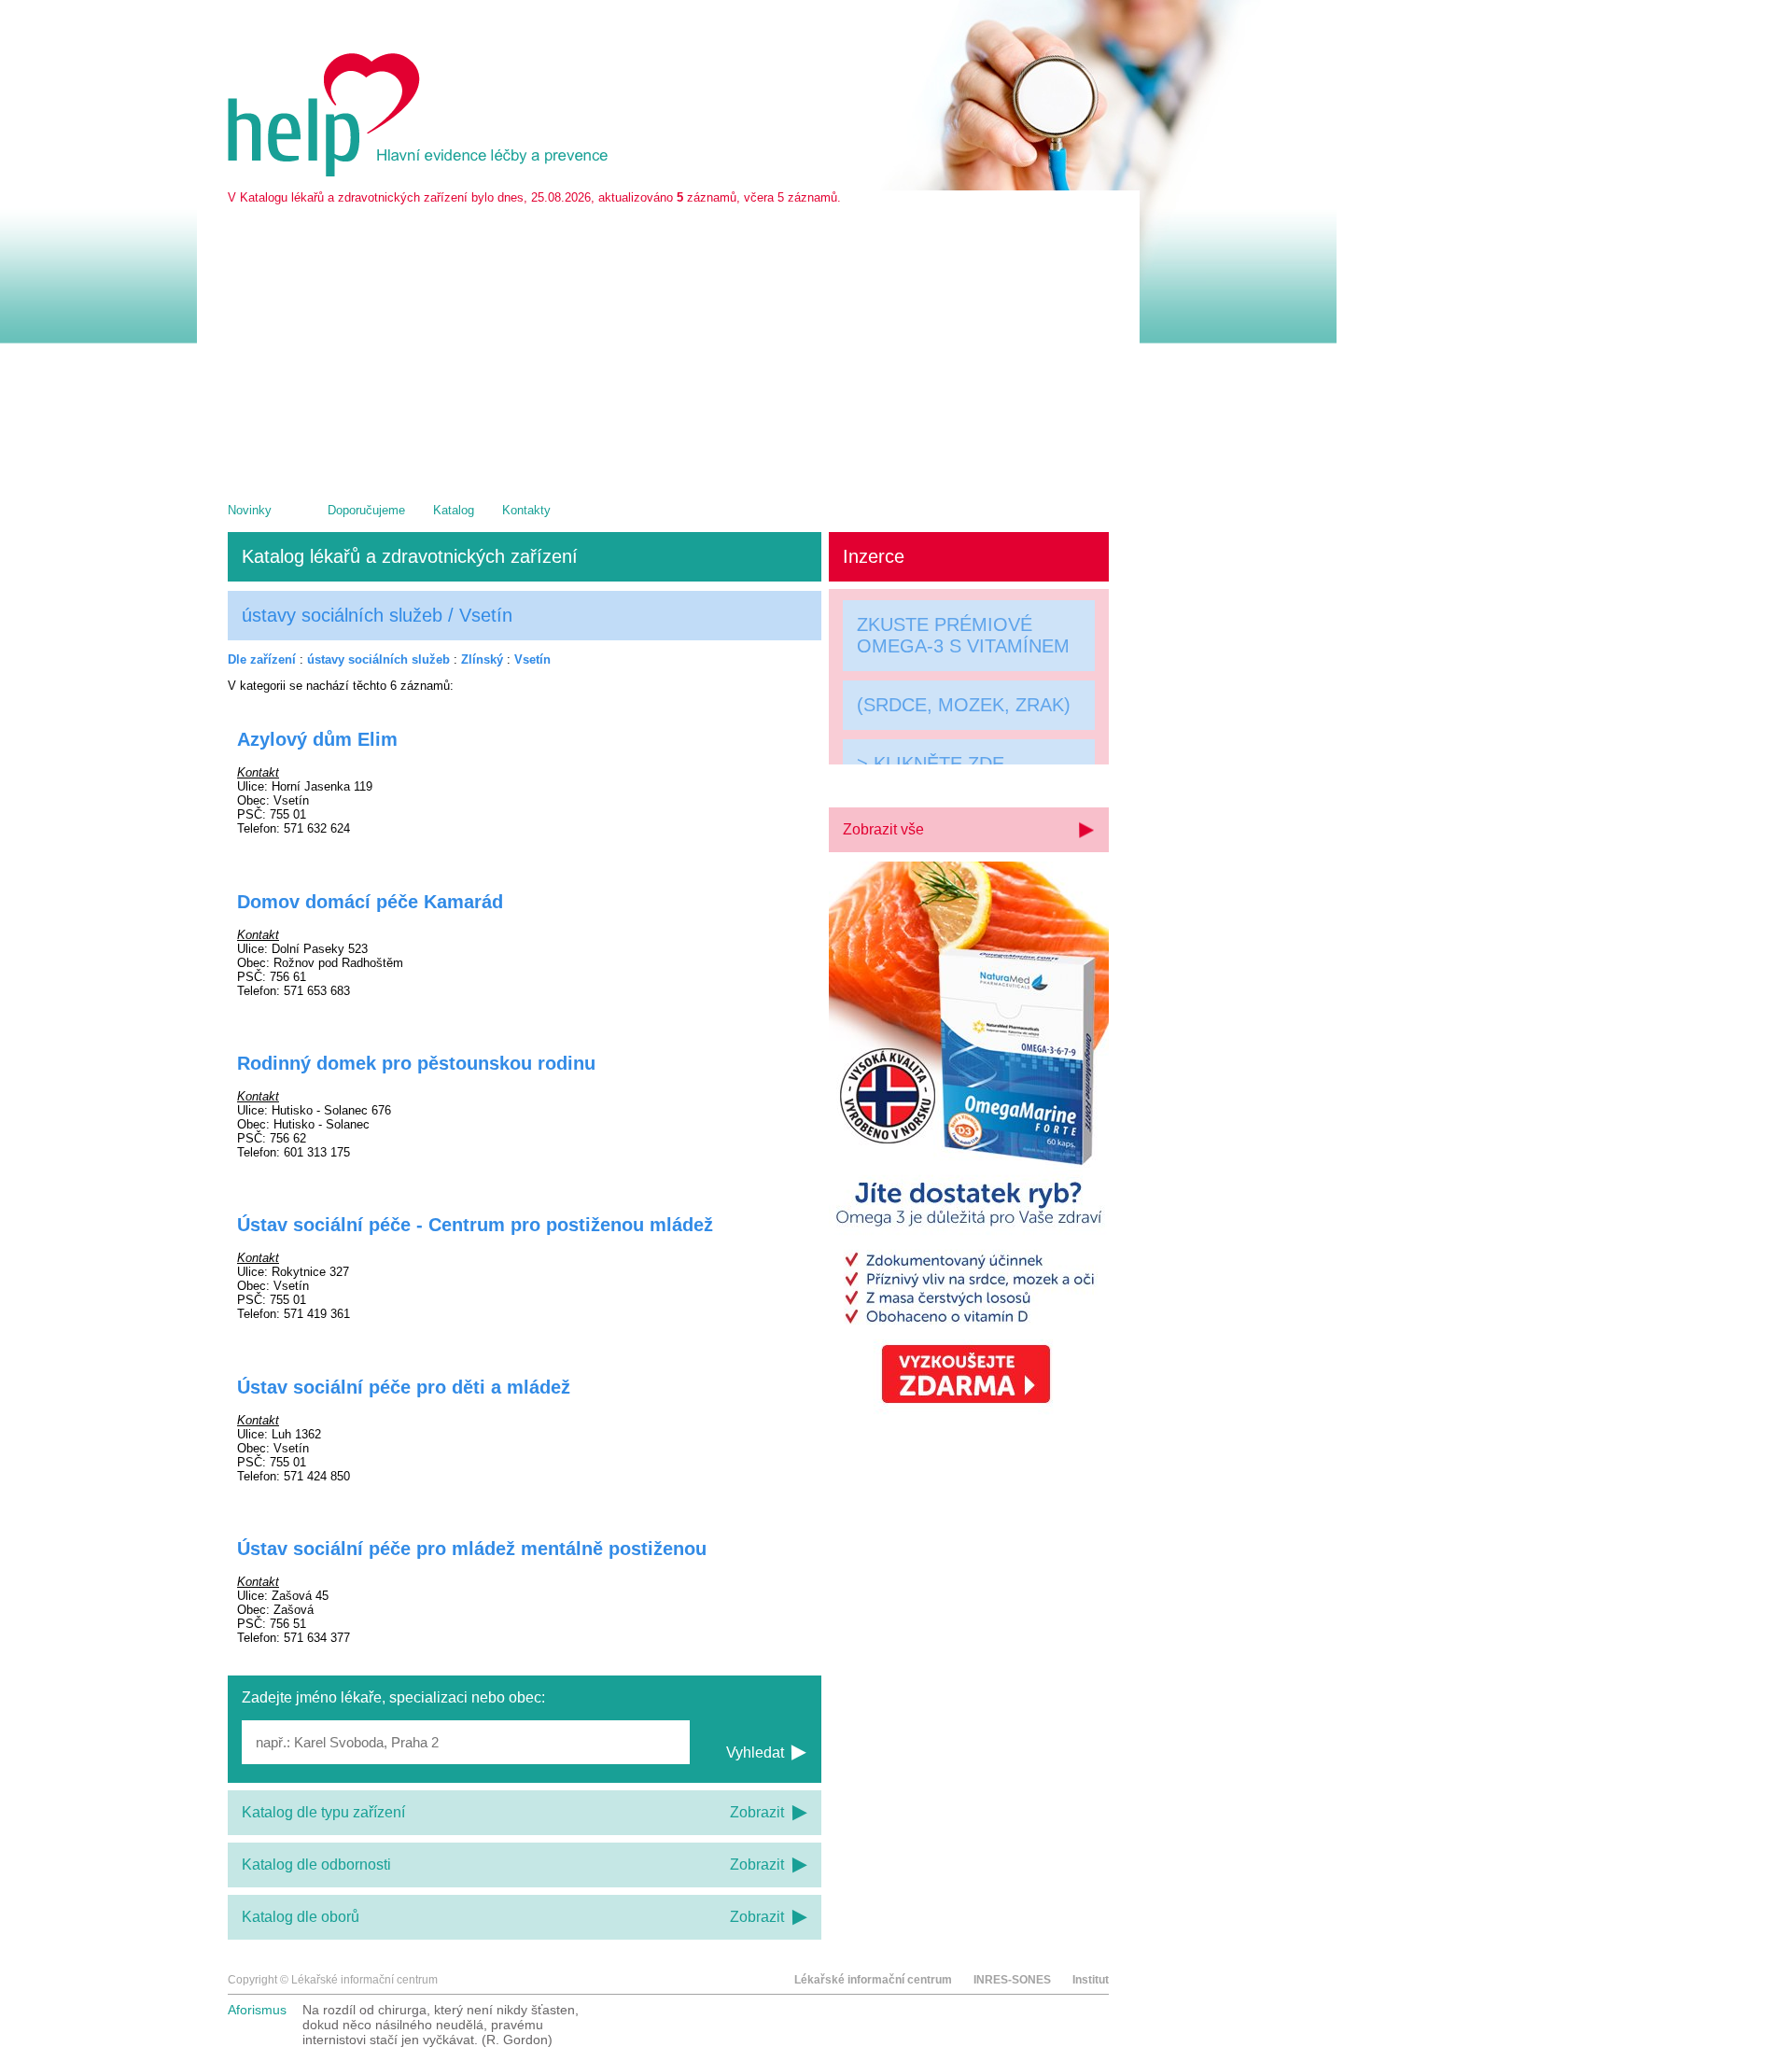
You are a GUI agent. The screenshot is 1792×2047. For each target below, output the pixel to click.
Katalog (454, 510)
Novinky (250, 510)
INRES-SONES (1012, 1980)
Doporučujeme (366, 510)
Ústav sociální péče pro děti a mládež (404, 1387)
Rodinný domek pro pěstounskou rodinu (416, 1063)
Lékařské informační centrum (873, 1980)
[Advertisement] (668, 344)
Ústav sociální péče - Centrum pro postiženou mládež (475, 1225)
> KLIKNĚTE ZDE (931, 766)
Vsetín (532, 659)
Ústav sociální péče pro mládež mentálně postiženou (472, 1549)
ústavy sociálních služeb (378, 659)
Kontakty (526, 510)
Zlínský (482, 659)
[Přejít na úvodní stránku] (421, 172)
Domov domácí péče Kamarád (370, 902)
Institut (1091, 1980)
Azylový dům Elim (317, 739)
